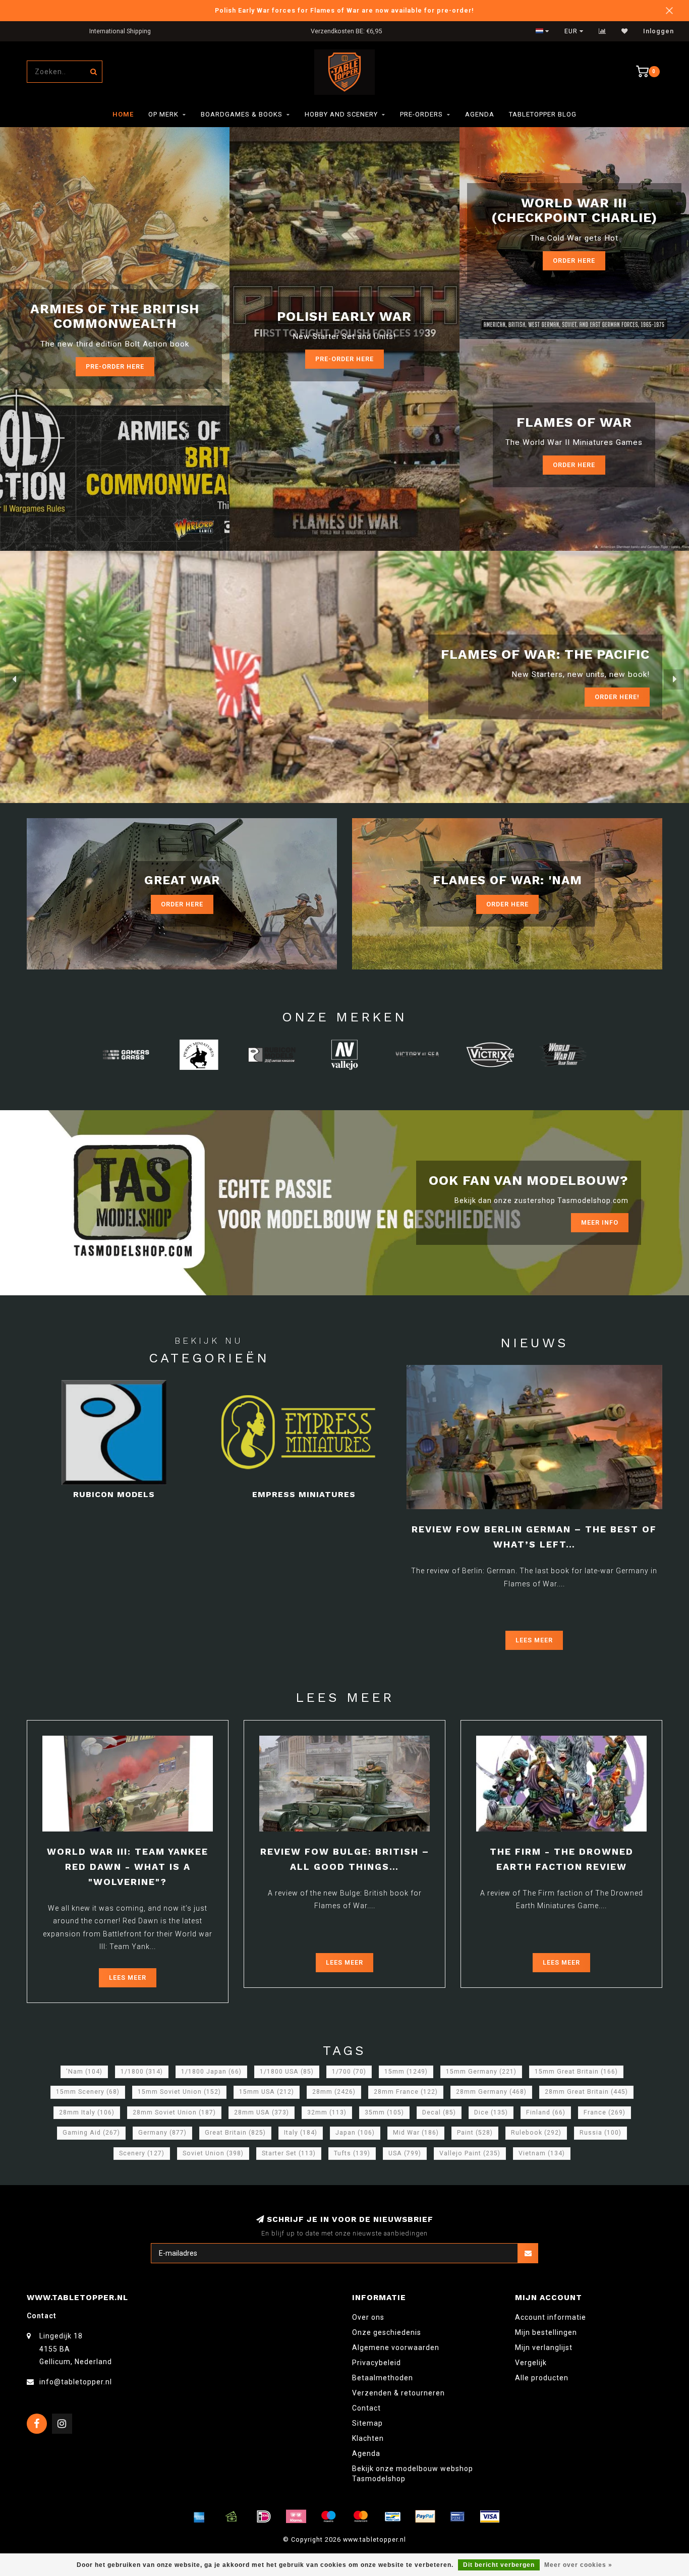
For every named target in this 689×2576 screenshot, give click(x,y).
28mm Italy (87, 2112)
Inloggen (658, 31)
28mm (334, 2092)
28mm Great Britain (586, 2092)
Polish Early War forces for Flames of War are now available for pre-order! (344, 10)
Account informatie (551, 2317)
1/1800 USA (287, 2072)
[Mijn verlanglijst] (625, 31)
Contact (366, 2408)
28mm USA (262, 2112)
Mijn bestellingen (546, 2332)
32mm (327, 2112)
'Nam (84, 2072)
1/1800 (142, 2072)
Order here (574, 465)
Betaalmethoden (383, 2378)
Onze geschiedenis (387, 2332)
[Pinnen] (457, 2516)
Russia (600, 2133)
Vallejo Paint (470, 2153)
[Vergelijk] (602, 31)
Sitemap (367, 2423)
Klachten (368, 2438)
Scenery (142, 2153)
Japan (355, 2133)
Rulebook (536, 2133)
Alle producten (542, 2378)
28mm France (406, 2092)
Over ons (368, 2317)
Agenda (480, 114)
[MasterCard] (361, 2516)
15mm (406, 2072)
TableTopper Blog (543, 114)
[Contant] (232, 2516)
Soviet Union (213, 2153)
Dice (491, 2112)
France (605, 2112)
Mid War (416, 2133)
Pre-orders (421, 114)
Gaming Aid (91, 2133)
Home (123, 114)
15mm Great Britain (576, 2072)
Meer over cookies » (578, 2565)
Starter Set (289, 2153)
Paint (475, 2133)
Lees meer (534, 1640)
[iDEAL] (264, 2516)
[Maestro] (328, 2516)
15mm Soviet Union (179, 2092)
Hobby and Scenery (341, 114)
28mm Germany (491, 2092)
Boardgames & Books (242, 114)
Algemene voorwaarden (396, 2348)
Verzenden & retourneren (398, 2393)
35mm (384, 2112)
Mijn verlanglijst (544, 2348)
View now (622, 697)
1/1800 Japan (211, 2072)
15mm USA (267, 2092)
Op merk (163, 114)
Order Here (574, 261)
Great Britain (235, 2133)
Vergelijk (531, 2363)
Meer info (600, 1222)
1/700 (349, 2072)
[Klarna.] (296, 2516)
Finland (546, 2112)
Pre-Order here (115, 366)
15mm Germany (481, 2072)
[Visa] (490, 2516)
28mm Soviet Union (174, 2112)
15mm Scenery (88, 2092)
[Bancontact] (393, 2516)
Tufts (352, 2153)
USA (405, 2153)
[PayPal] (425, 2516)
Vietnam (542, 2153)
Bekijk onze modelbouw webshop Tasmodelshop (413, 2474)
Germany (162, 2133)
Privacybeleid (377, 2363)
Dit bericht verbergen (499, 2565)
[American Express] (199, 2516)
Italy (301, 2133)
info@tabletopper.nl (76, 2382)
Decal (439, 2112)
